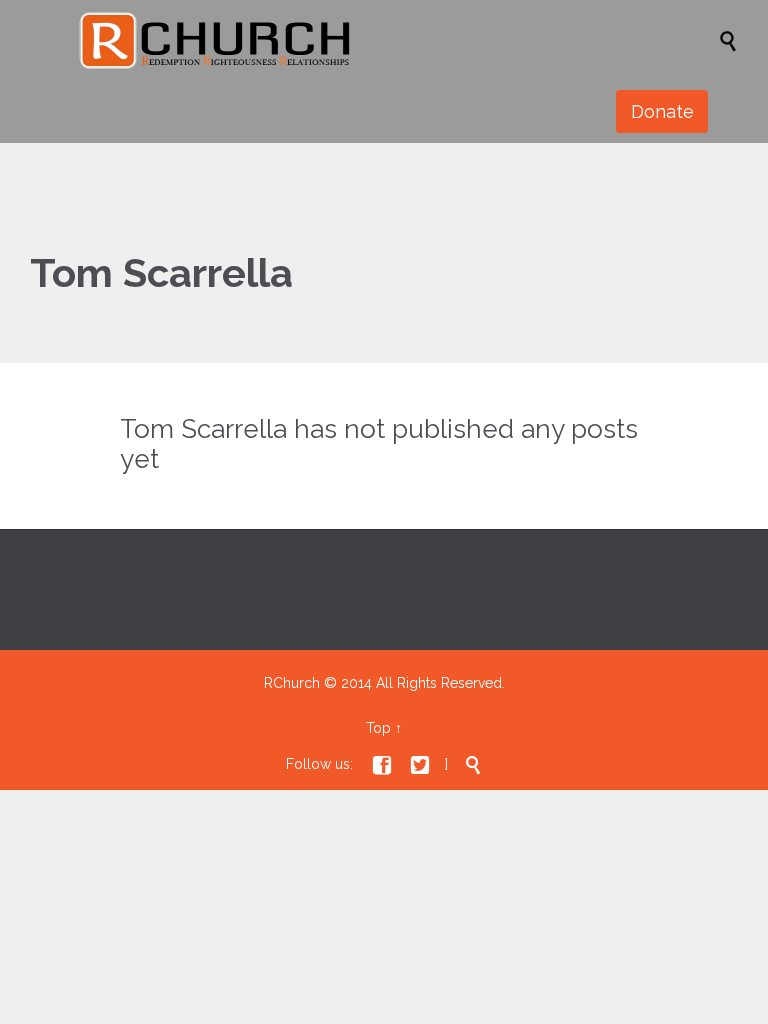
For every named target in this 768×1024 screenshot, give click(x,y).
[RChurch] (394, 40)
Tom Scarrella (161, 272)
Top (378, 728)
